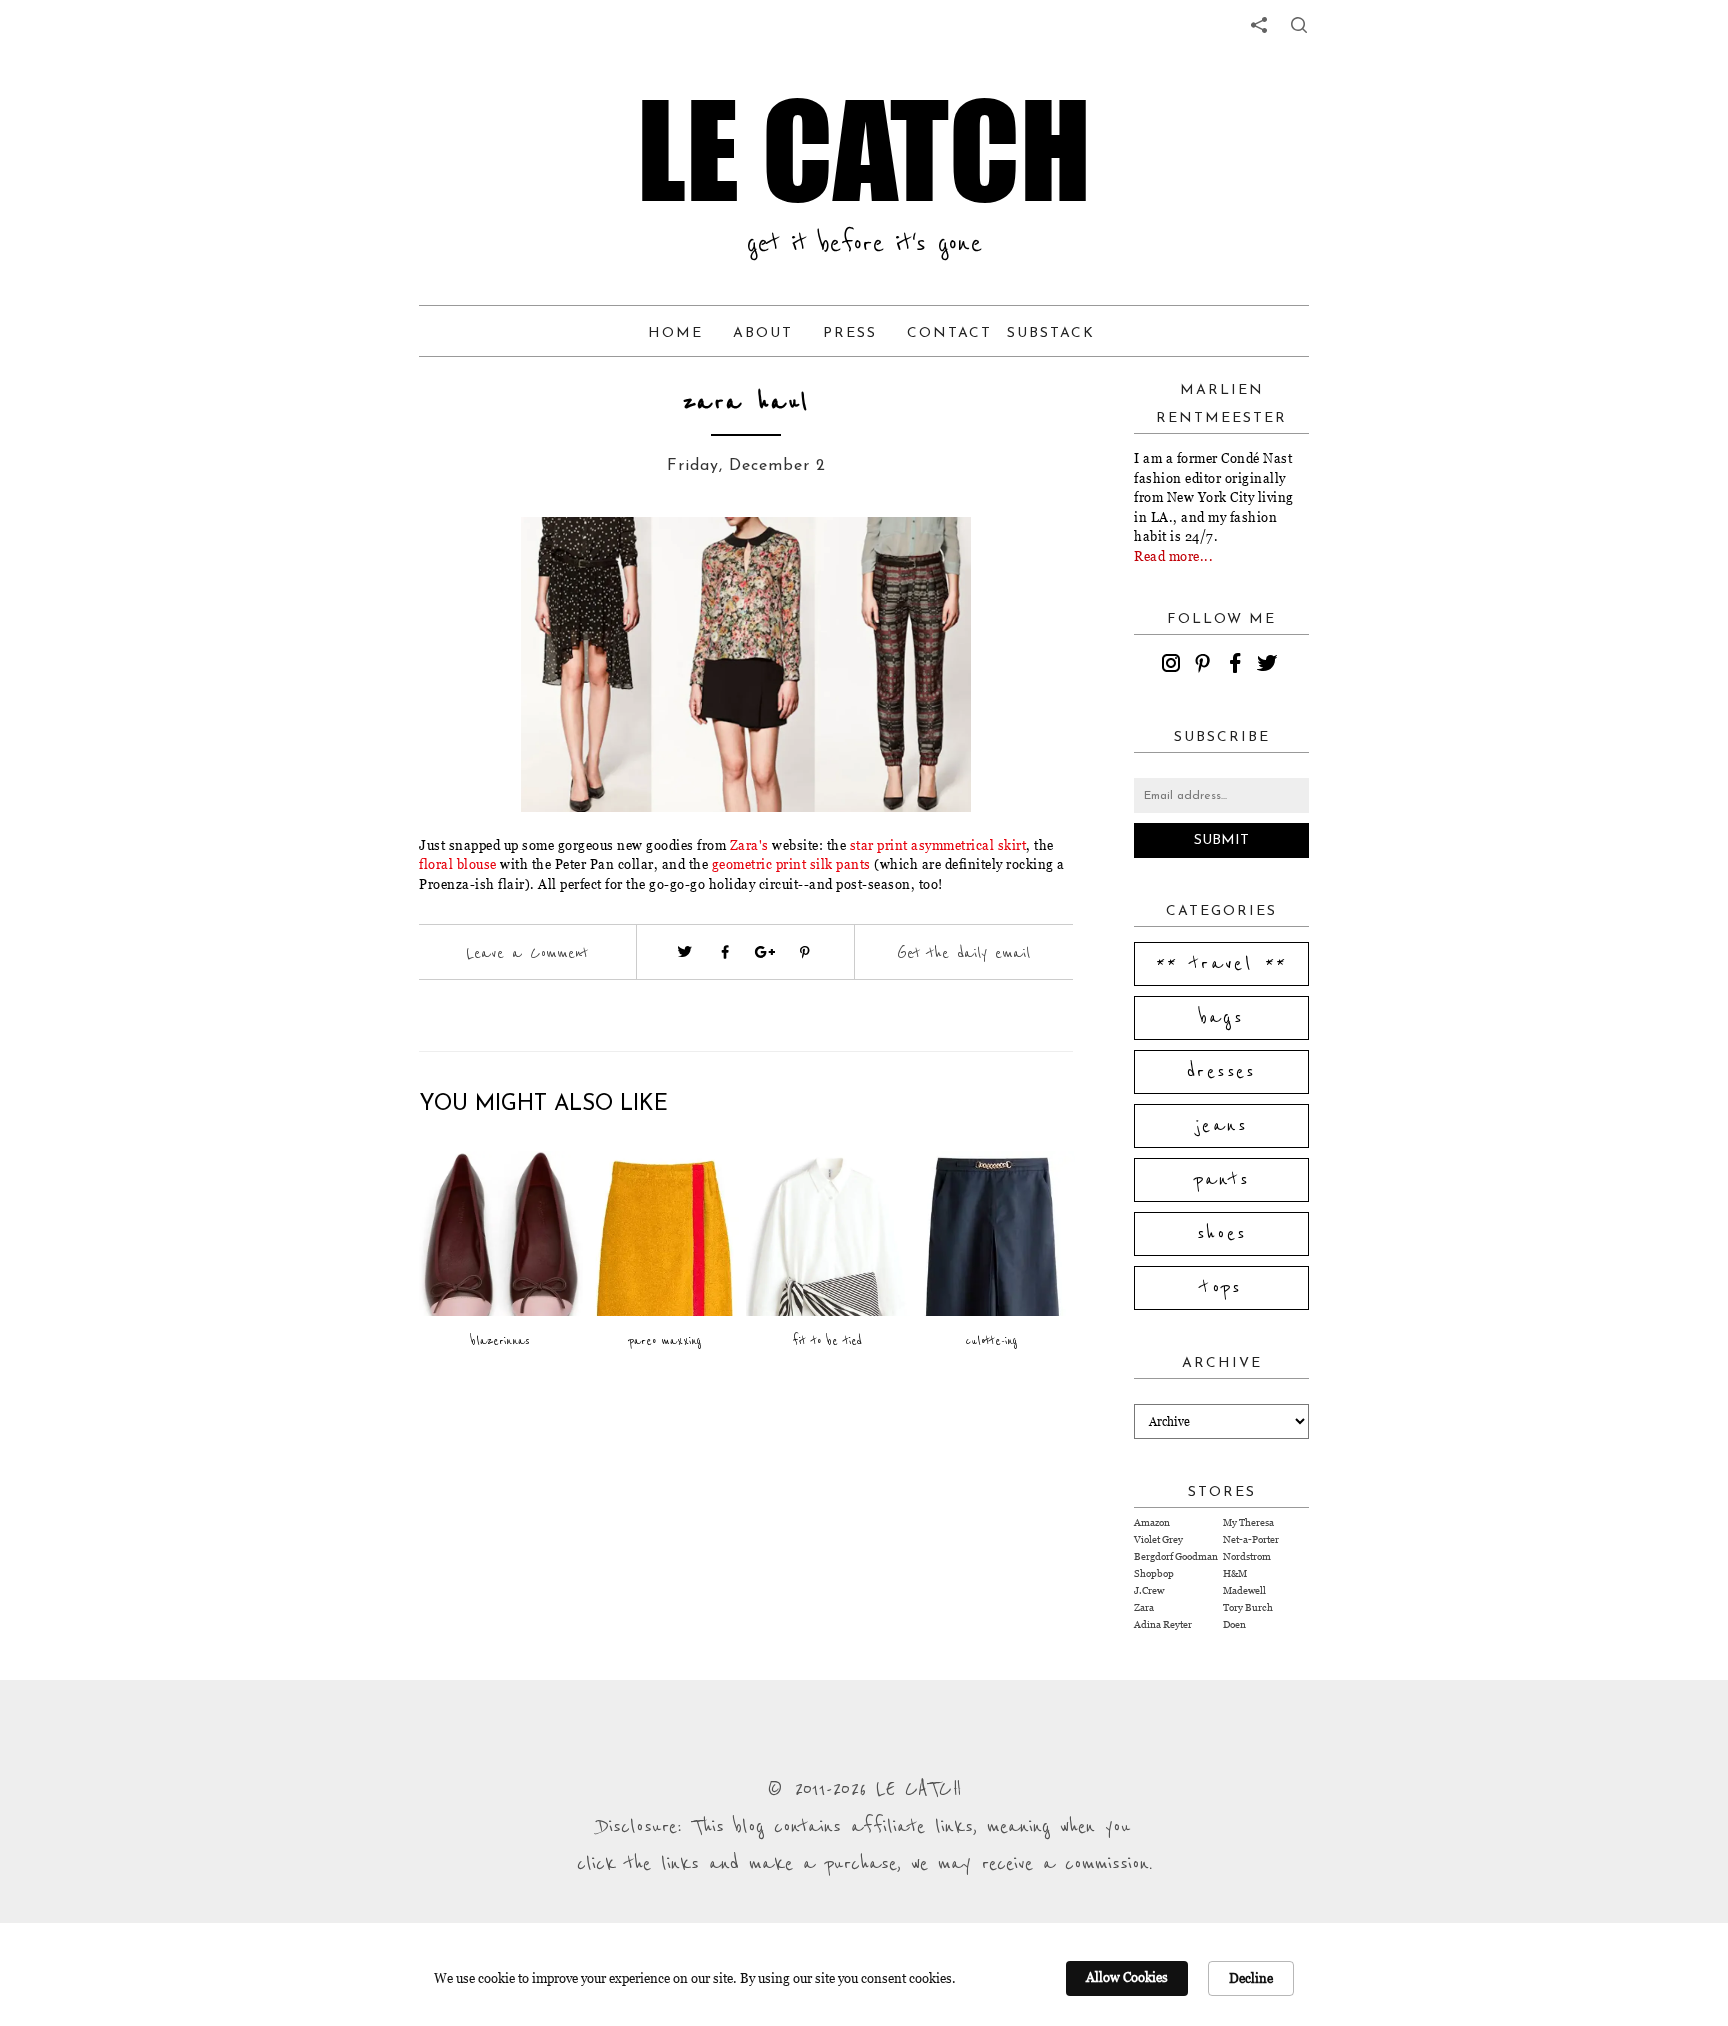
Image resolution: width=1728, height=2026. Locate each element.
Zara (1144, 1607)
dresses (1221, 1072)
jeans (1221, 1126)
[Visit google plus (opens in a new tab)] (765, 952)
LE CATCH (864, 150)
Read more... (1173, 556)
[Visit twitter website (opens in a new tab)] (685, 952)
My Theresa (1248, 1522)
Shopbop (1154, 1573)
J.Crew (1149, 1590)
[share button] (1299, 25)
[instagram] (1174, 666)
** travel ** (1222, 964)
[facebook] (1238, 666)
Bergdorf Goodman (1176, 1556)
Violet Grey (1158, 1539)
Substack (1051, 333)
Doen (1234, 1624)
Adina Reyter (1163, 1624)
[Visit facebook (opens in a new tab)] (725, 952)
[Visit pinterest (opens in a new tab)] (805, 952)
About (763, 333)
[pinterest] (1206, 666)
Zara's (749, 845)
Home (675, 333)
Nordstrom (1247, 1556)
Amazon (1152, 1522)
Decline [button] (1251, 1978)
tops (1221, 1288)
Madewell (1244, 1590)
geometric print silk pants (791, 864)
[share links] (1259, 25)
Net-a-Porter (1251, 1539)
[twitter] (1270, 666)
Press (850, 333)
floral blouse (458, 864)
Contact (949, 333)
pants (1222, 1180)
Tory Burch (1248, 1607)
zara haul (746, 402)
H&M (1235, 1573)
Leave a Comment (527, 953)
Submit (1221, 840)
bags (1222, 1018)
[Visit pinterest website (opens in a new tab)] (491, 562)
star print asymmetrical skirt (936, 845)
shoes (1222, 1234)
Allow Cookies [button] (1127, 1977)
